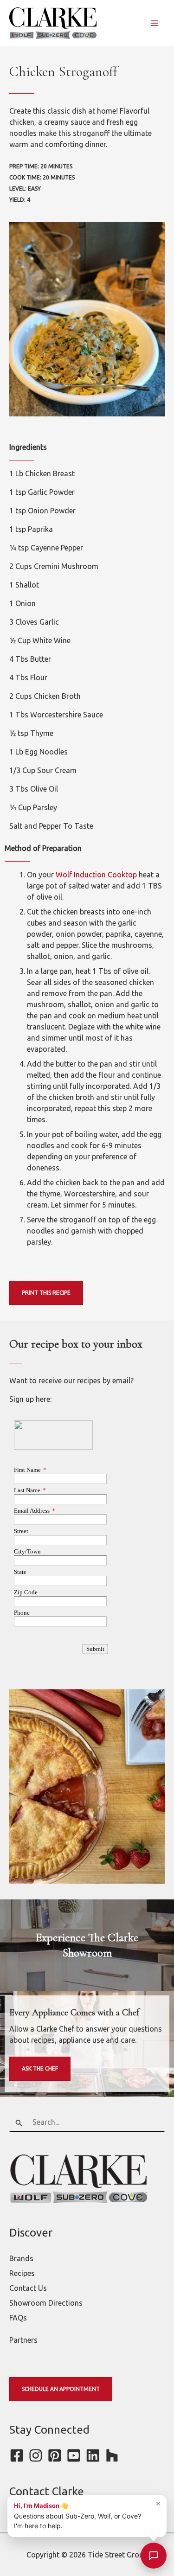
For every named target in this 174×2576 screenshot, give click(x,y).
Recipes (22, 2273)
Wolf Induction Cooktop (96, 875)
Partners (23, 2340)
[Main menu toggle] (155, 23)
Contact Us (28, 2288)
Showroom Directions (46, 2303)
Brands (21, 2258)
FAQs (18, 2318)
